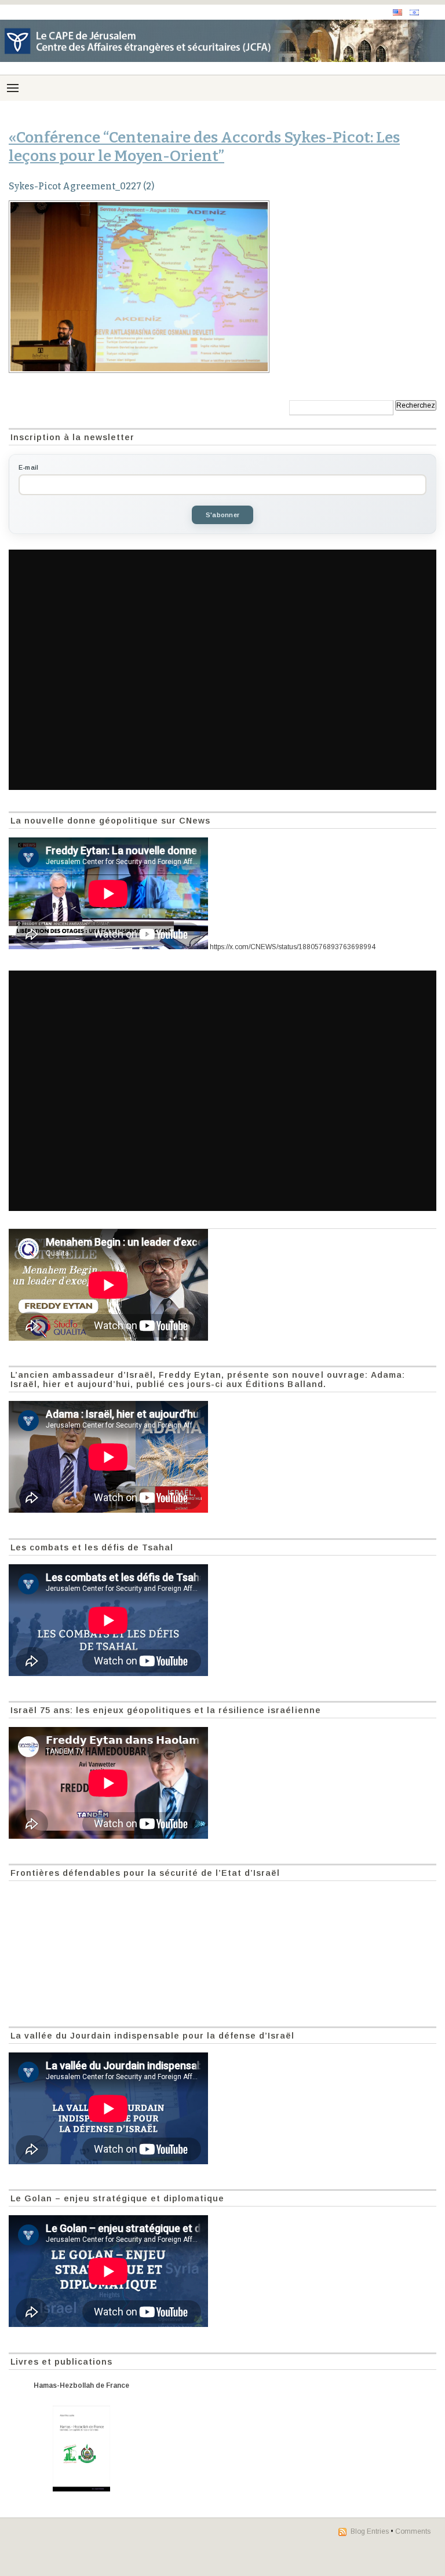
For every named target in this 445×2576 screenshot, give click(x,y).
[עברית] (414, 12)
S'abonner (222, 515)
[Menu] (13, 88)
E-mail (28, 467)
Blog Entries (370, 2531)
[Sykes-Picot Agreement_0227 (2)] (222, 287)
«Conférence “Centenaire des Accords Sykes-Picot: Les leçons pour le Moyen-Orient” (204, 147)
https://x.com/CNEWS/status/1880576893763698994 (293, 947)
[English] (397, 12)
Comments (413, 2531)
